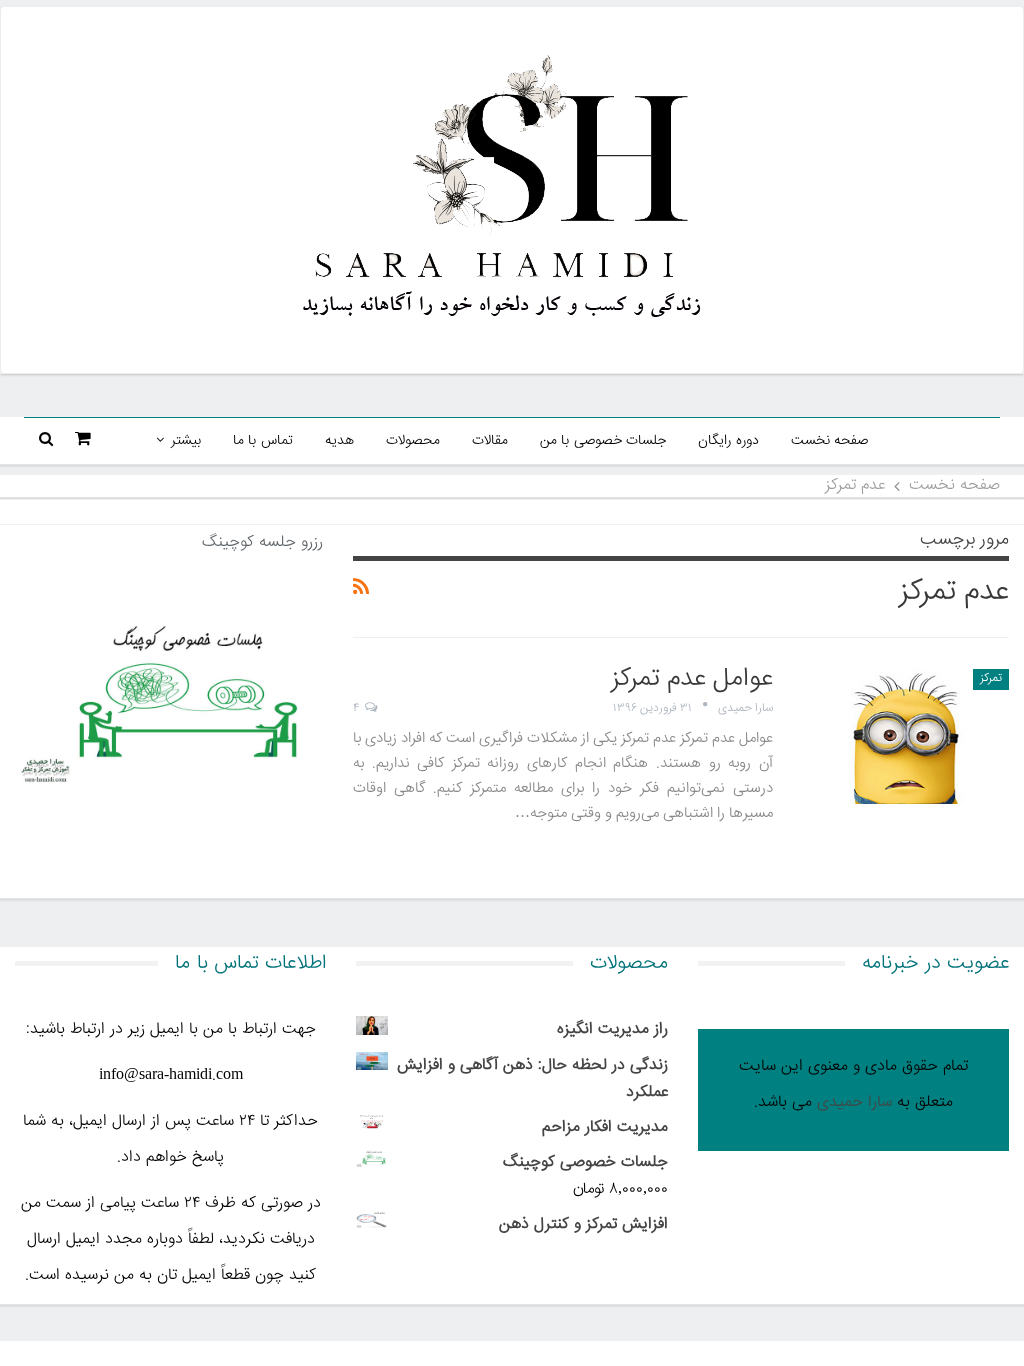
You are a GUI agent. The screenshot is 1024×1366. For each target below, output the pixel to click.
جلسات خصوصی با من (603, 441)
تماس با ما (263, 441)
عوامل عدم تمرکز (692, 679)
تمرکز (991, 678)
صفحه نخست (830, 441)
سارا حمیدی (854, 1102)
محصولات (413, 441)
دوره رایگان (728, 441)
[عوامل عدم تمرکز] (904, 736)
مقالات (490, 441)
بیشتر (186, 441)
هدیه (339, 441)
